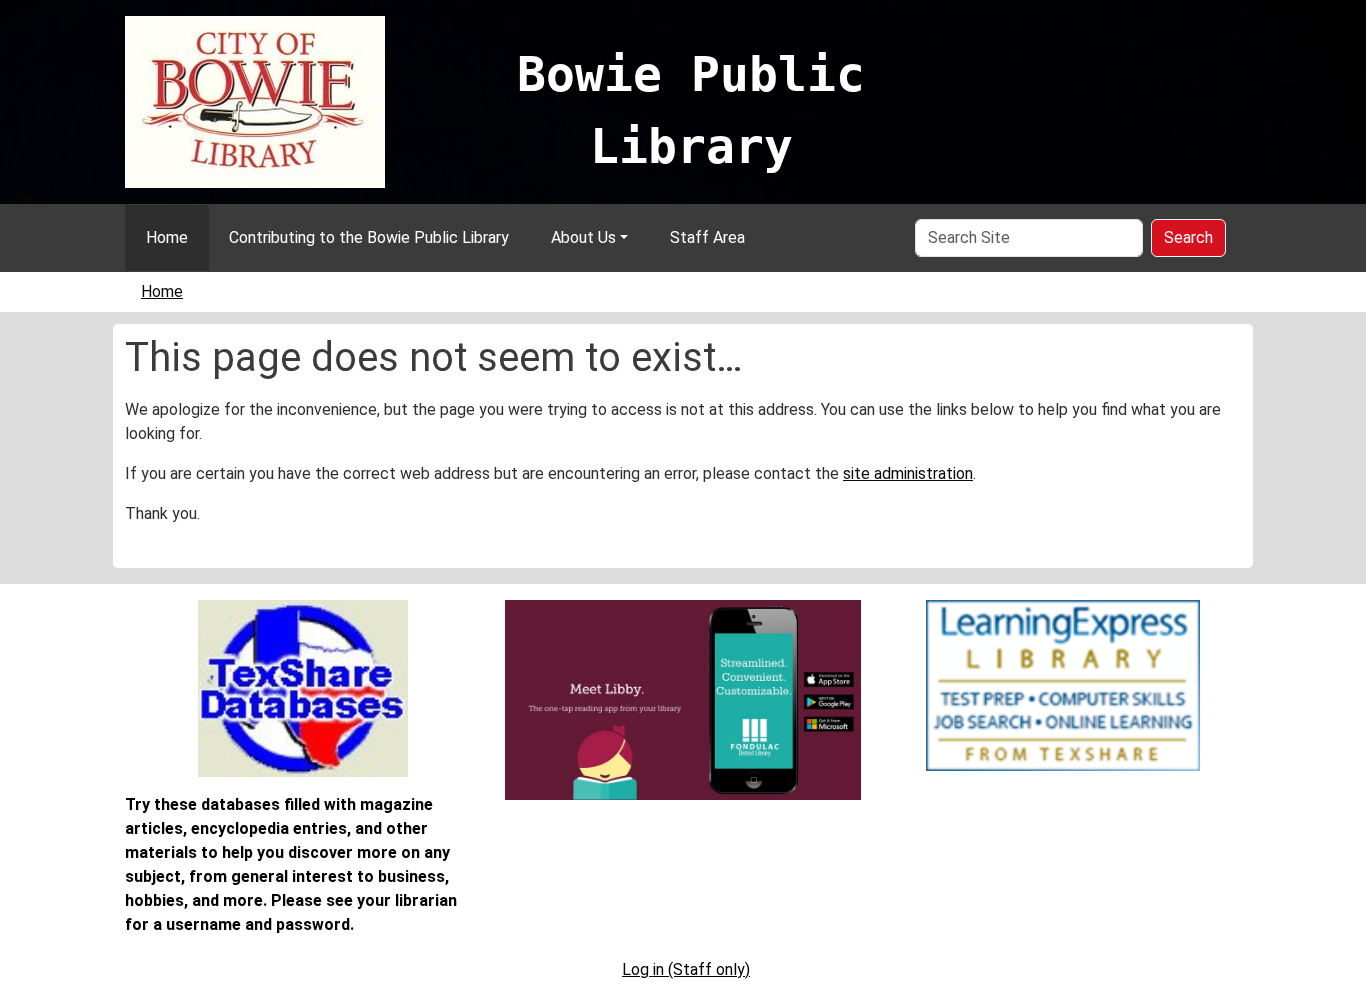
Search (1188, 237)
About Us (583, 237)
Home (167, 237)
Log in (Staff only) (686, 969)
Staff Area (707, 237)
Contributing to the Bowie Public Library (369, 237)
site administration (908, 473)
